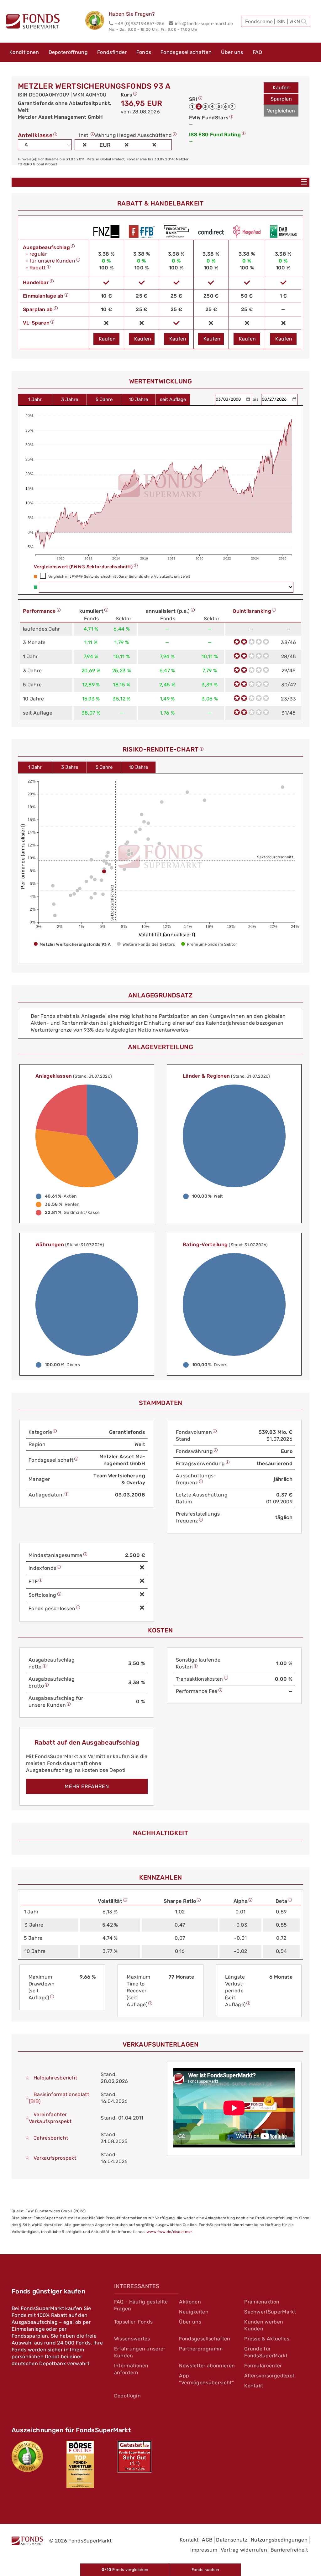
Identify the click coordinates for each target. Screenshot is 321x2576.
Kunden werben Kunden (264, 2325)
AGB (207, 2540)
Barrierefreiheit (289, 2550)
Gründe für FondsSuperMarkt (266, 2352)
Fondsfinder (112, 52)
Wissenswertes (132, 2339)
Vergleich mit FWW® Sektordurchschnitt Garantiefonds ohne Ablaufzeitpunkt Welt (119, 577)
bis (256, 399)
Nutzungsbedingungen (279, 2540)
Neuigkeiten (194, 2312)
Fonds (144, 52)
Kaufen (281, 88)
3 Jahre (70, 399)
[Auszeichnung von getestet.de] (134, 2457)
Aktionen (190, 2302)
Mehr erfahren (87, 1786)
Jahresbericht (51, 2138)
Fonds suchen (205, 2570)
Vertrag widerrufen (244, 2550)
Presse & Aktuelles (267, 2339)
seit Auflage (173, 399)
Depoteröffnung (68, 52)
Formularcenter (263, 2366)
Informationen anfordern (131, 2369)
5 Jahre (104, 399)
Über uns (232, 52)
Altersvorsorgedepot (269, 2376)
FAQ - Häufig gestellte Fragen (141, 2305)
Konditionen (24, 52)
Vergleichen (281, 111)
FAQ (258, 52)
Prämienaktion (262, 2302)
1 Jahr (35, 399)
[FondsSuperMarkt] (33, 22)
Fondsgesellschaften (186, 52)
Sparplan (281, 99)
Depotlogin (127, 2396)
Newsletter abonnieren (207, 2366)
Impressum (204, 2550)
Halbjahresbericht (55, 2078)
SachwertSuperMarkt (270, 2312)
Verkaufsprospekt (55, 2158)
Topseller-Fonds (134, 2322)
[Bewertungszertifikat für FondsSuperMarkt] (97, 21)
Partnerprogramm (201, 2349)
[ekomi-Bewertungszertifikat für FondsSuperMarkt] (27, 2456)
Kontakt (254, 2386)
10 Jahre (138, 399)
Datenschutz (232, 2540)
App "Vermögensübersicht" (206, 2379)
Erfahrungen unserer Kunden (140, 2352)
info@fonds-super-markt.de (204, 24)
